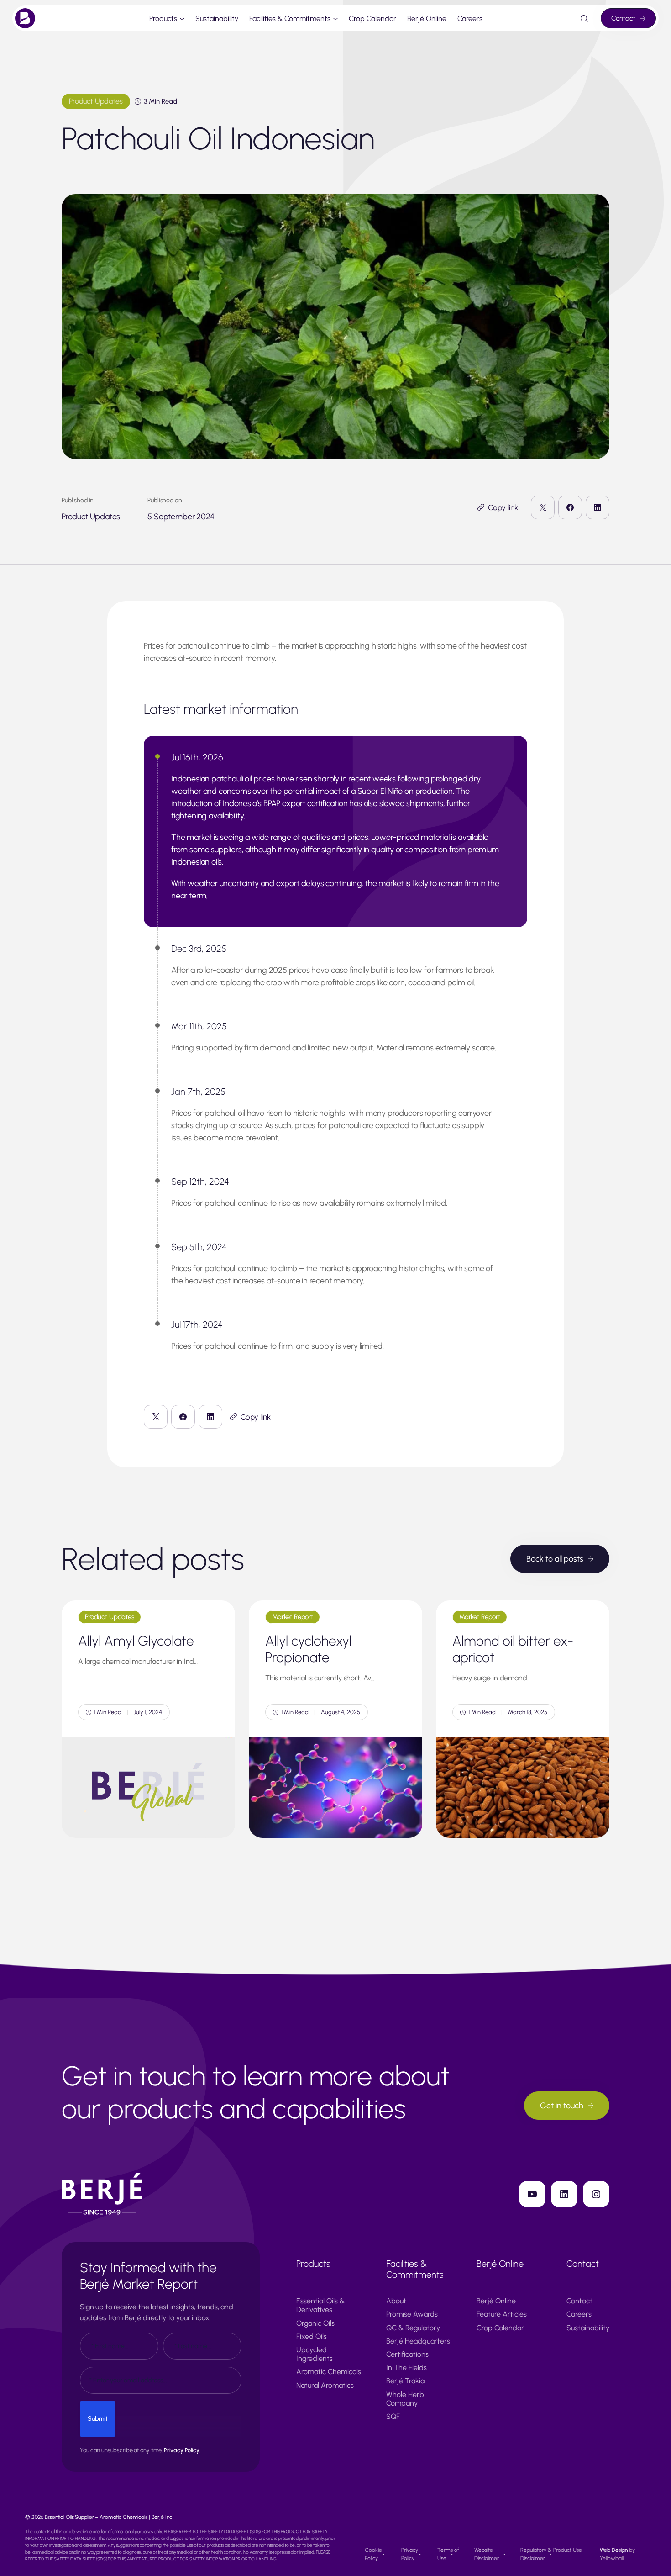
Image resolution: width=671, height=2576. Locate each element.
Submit (98, 2419)
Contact (623, 18)
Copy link (503, 507)
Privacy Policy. (182, 2450)
